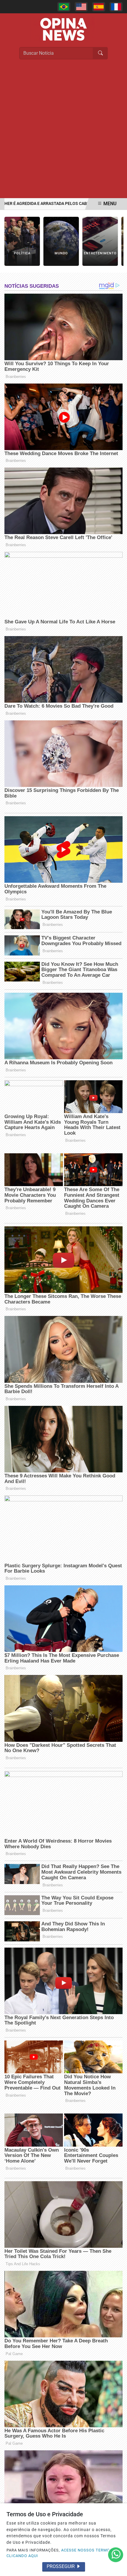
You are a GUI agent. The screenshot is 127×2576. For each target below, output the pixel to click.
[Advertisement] (63, 132)
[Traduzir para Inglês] (81, 7)
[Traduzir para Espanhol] (99, 7)
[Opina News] (63, 29)
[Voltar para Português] (64, 7)
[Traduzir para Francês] (116, 7)
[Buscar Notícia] (100, 53)
